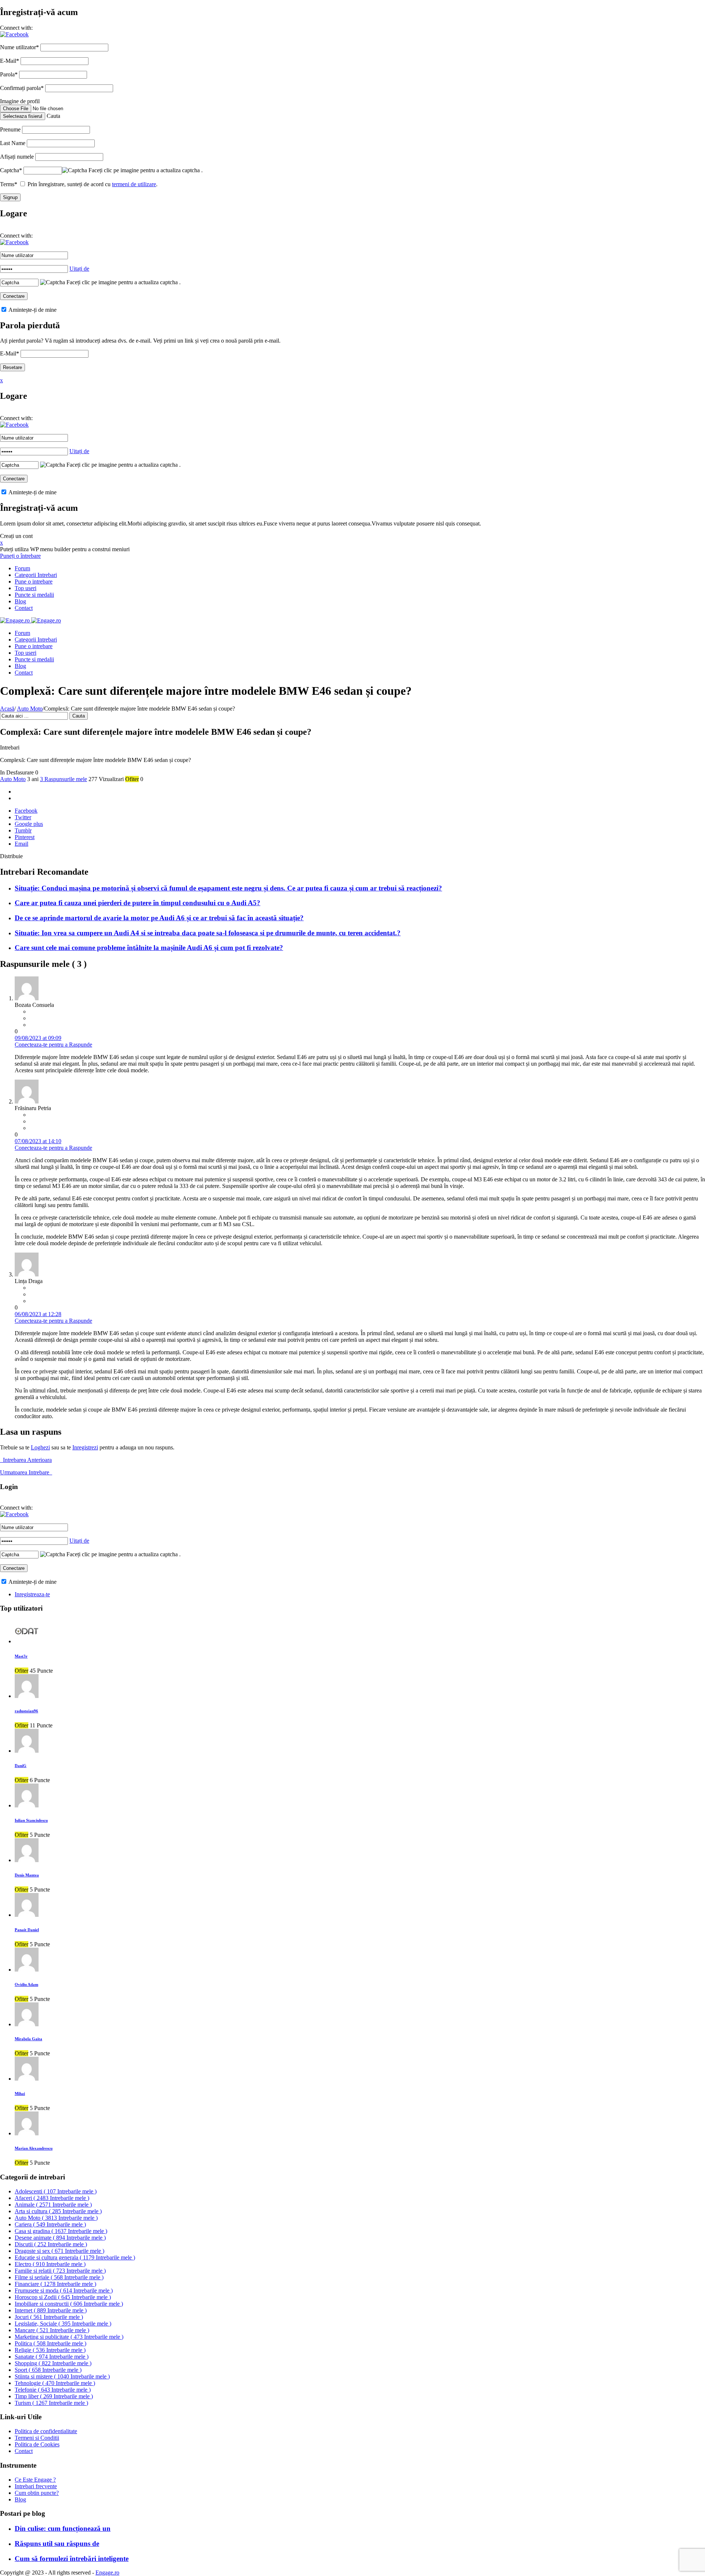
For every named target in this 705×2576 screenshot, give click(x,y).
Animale (53, 2205)
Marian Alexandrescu (34, 2148)
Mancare (52, 2330)
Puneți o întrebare (20, 556)
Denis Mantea (27, 1875)
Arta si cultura (58, 2211)
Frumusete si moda (64, 2290)
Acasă (7, 709)
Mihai (20, 2093)
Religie (50, 2350)
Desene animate (60, 2238)
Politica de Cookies (37, 2444)
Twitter (23, 817)
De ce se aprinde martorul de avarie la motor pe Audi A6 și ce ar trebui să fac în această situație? (159, 918)
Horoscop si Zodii (63, 2297)
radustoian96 (26, 1711)
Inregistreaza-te (32, 1594)
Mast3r (21, 1656)
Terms (9, 184)
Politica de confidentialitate (46, 2431)
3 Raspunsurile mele (64, 779)
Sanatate (52, 2357)
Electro (50, 2264)
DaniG (21, 1766)
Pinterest (25, 837)
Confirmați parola (22, 88)
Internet (51, 2310)
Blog (20, 601)
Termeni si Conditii (37, 2438)
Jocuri (49, 2317)
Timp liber (54, 2396)
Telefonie (53, 2390)
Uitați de (79, 269)
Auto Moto (30, 709)
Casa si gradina (61, 2231)
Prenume (10, 129)
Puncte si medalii (34, 595)
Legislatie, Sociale (63, 2324)
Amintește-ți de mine (32, 310)
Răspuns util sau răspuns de (57, 2544)
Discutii (51, 2244)
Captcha (11, 170)
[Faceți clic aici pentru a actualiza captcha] (75, 170)
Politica (50, 2343)
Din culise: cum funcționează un (63, 2528)
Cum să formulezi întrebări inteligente (72, 2559)
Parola (9, 74)
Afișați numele (17, 157)
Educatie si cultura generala (75, 2257)
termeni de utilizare (134, 184)
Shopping (53, 2363)
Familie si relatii (60, 2271)
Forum (22, 568)
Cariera (50, 2224)
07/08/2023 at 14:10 (38, 1141)
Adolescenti (56, 2191)
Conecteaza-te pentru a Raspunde (53, 1045)
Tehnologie (55, 2383)
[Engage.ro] (30, 620)
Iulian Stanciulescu (31, 1820)
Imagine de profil (20, 101)
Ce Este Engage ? (35, 2480)
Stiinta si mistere (62, 2376)
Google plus (29, 824)
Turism (51, 2403)
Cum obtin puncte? (37, 2493)
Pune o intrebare (34, 581)
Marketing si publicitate (69, 2337)
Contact (24, 608)
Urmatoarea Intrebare (26, 1472)
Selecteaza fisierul (23, 116)
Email (21, 844)
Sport (48, 2370)
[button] (14, 34)
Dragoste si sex (59, 2251)
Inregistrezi (85, 1447)
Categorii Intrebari (36, 575)
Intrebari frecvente (36, 2486)
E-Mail (10, 61)
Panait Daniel (27, 1930)
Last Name (13, 143)
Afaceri (52, 2198)
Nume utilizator (19, 47)
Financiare (55, 2284)
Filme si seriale (59, 2277)
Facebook (26, 811)
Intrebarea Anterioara (26, 1460)
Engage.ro (107, 2573)
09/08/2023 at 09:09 (38, 1038)
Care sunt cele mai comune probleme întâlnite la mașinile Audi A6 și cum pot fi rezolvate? (149, 948)
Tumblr (23, 830)
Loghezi (40, 1447)
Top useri (26, 588)
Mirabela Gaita (28, 2039)
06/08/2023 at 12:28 (38, 1314)
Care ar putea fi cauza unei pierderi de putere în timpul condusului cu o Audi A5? (138, 903)
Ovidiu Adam (26, 1984)
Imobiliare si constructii (69, 2304)
